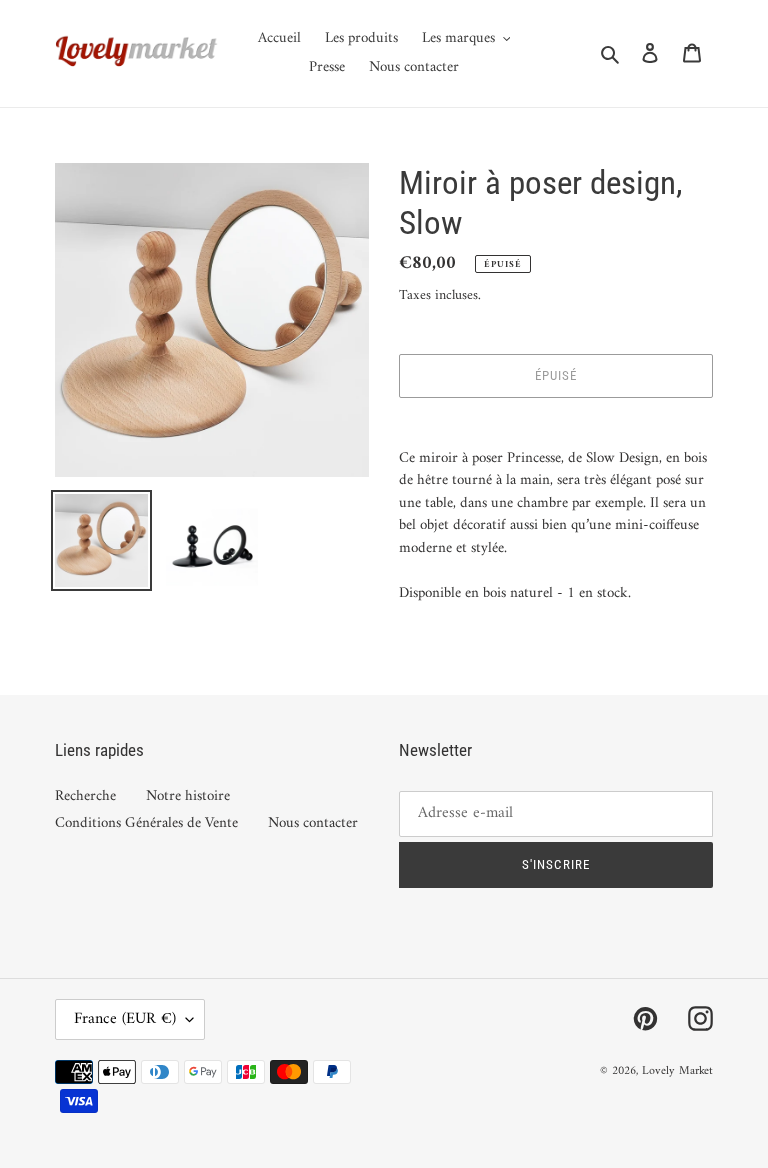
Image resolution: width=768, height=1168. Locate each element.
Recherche (85, 796)
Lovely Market (677, 1071)
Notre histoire (188, 796)
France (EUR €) (125, 1019)
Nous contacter (313, 823)
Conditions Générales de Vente (146, 823)
